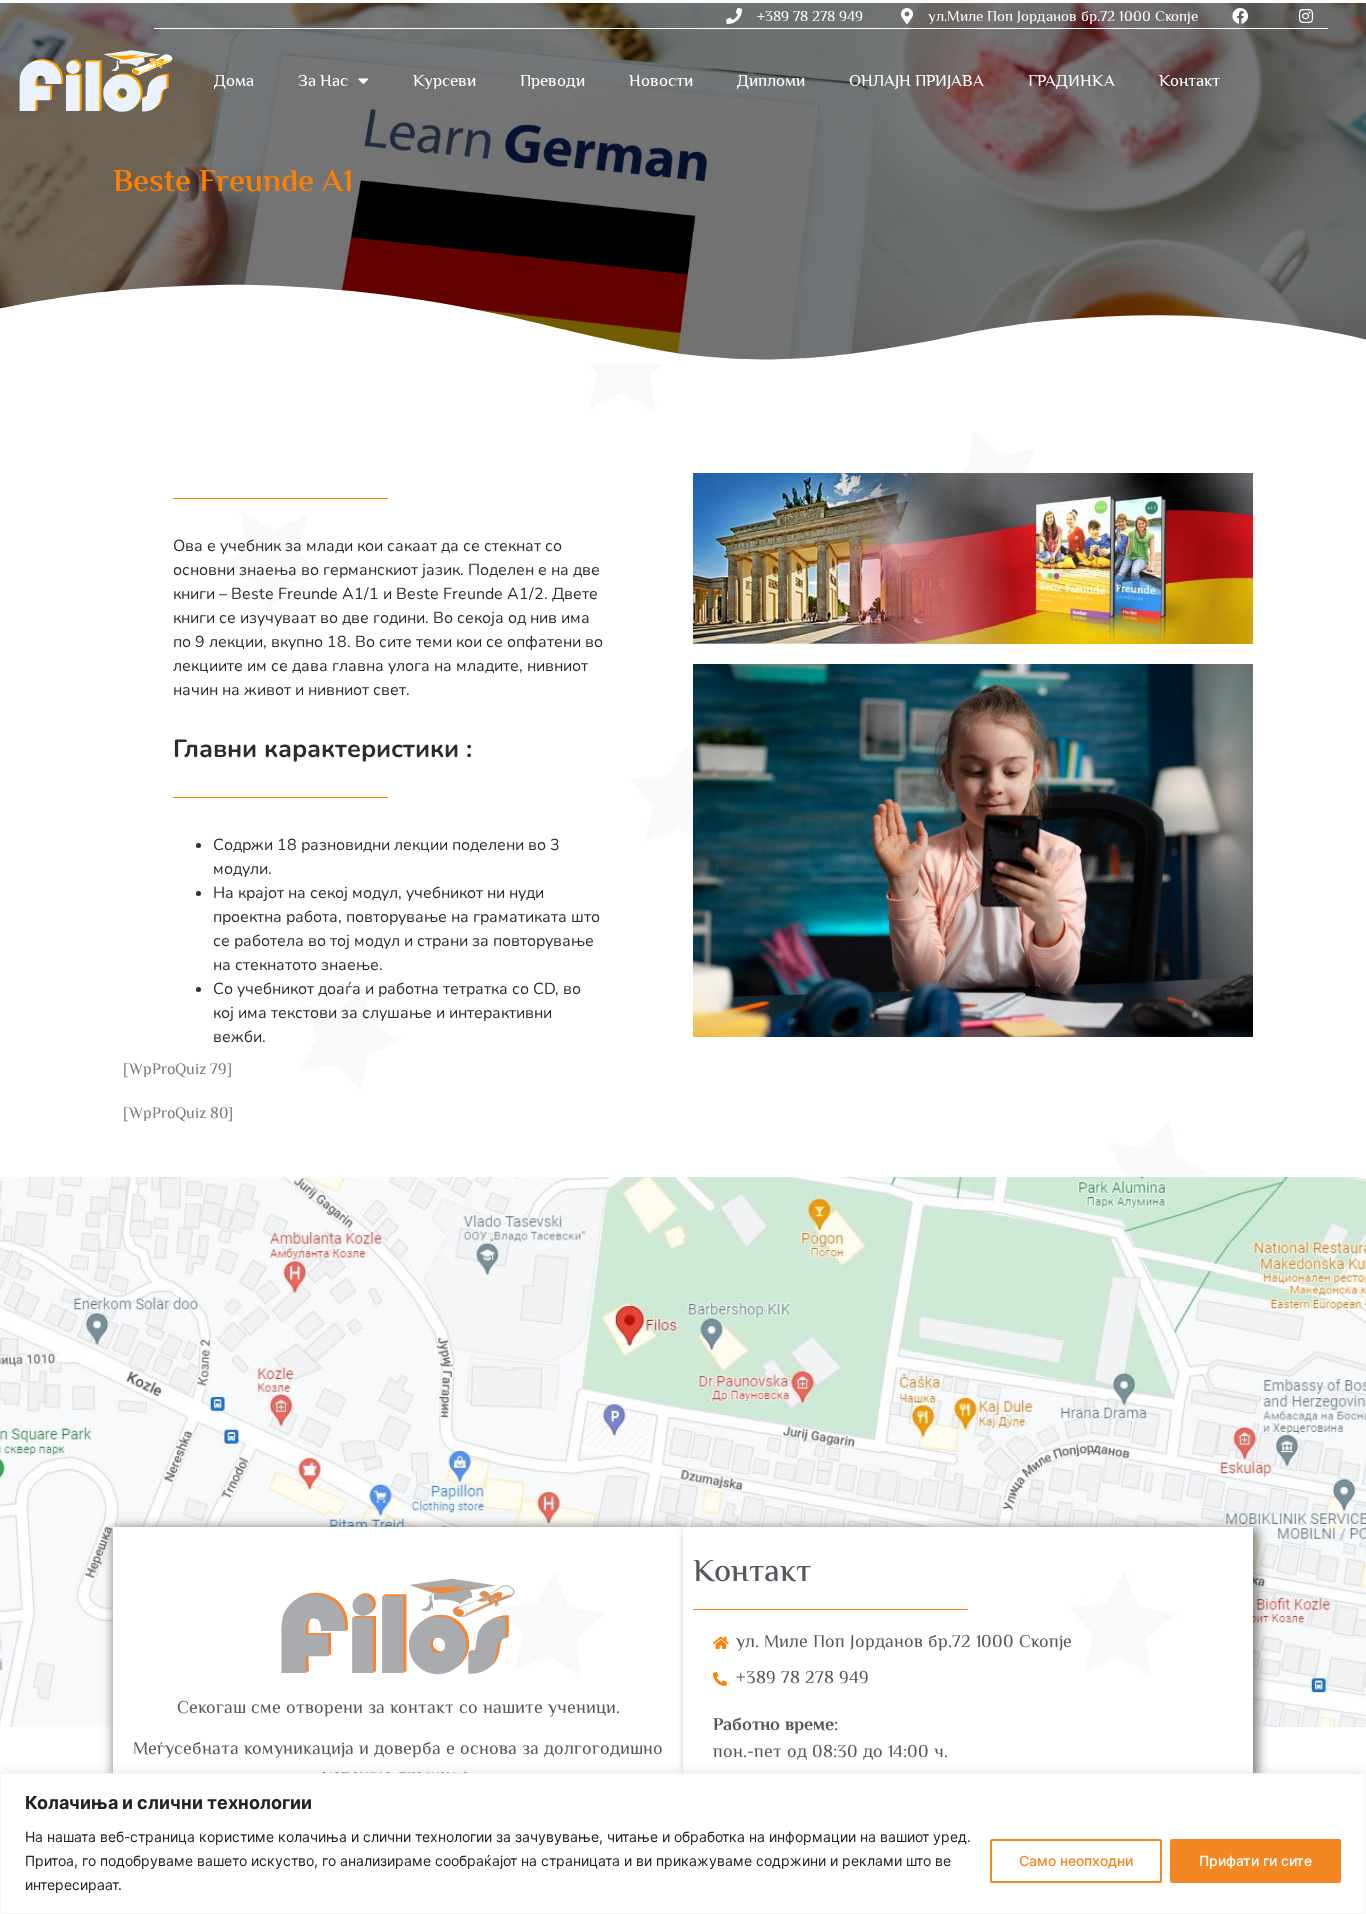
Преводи (552, 80)
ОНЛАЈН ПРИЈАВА (916, 80)
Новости (661, 80)
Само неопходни (1076, 1860)
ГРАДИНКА (1071, 80)
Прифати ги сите (1255, 1860)
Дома (234, 80)
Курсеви (444, 80)
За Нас (323, 80)
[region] (683, 1843)
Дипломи (771, 80)
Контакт (1189, 80)
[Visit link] (683, 1452)
